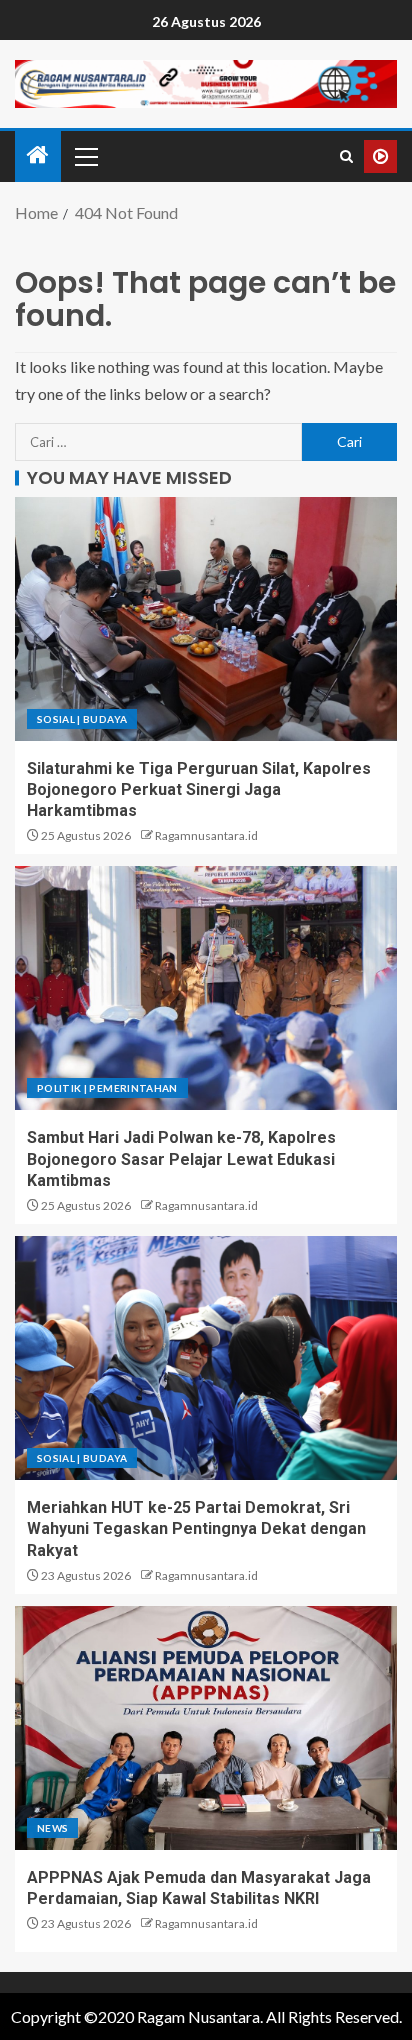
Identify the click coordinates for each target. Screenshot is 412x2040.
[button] (85, 156)
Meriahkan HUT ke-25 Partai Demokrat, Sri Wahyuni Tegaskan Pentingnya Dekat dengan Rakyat (196, 1529)
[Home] (38, 155)
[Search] (346, 156)
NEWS (52, 1828)
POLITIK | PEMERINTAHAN (107, 1088)
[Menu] (85, 156)
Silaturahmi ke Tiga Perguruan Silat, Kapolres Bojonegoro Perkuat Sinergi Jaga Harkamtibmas (199, 790)
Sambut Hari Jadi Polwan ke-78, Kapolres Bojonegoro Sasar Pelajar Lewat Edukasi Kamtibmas (181, 1159)
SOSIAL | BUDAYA (82, 719)
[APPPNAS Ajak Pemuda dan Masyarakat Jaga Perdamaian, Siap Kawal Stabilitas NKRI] (206, 1728)
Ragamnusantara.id (206, 835)
